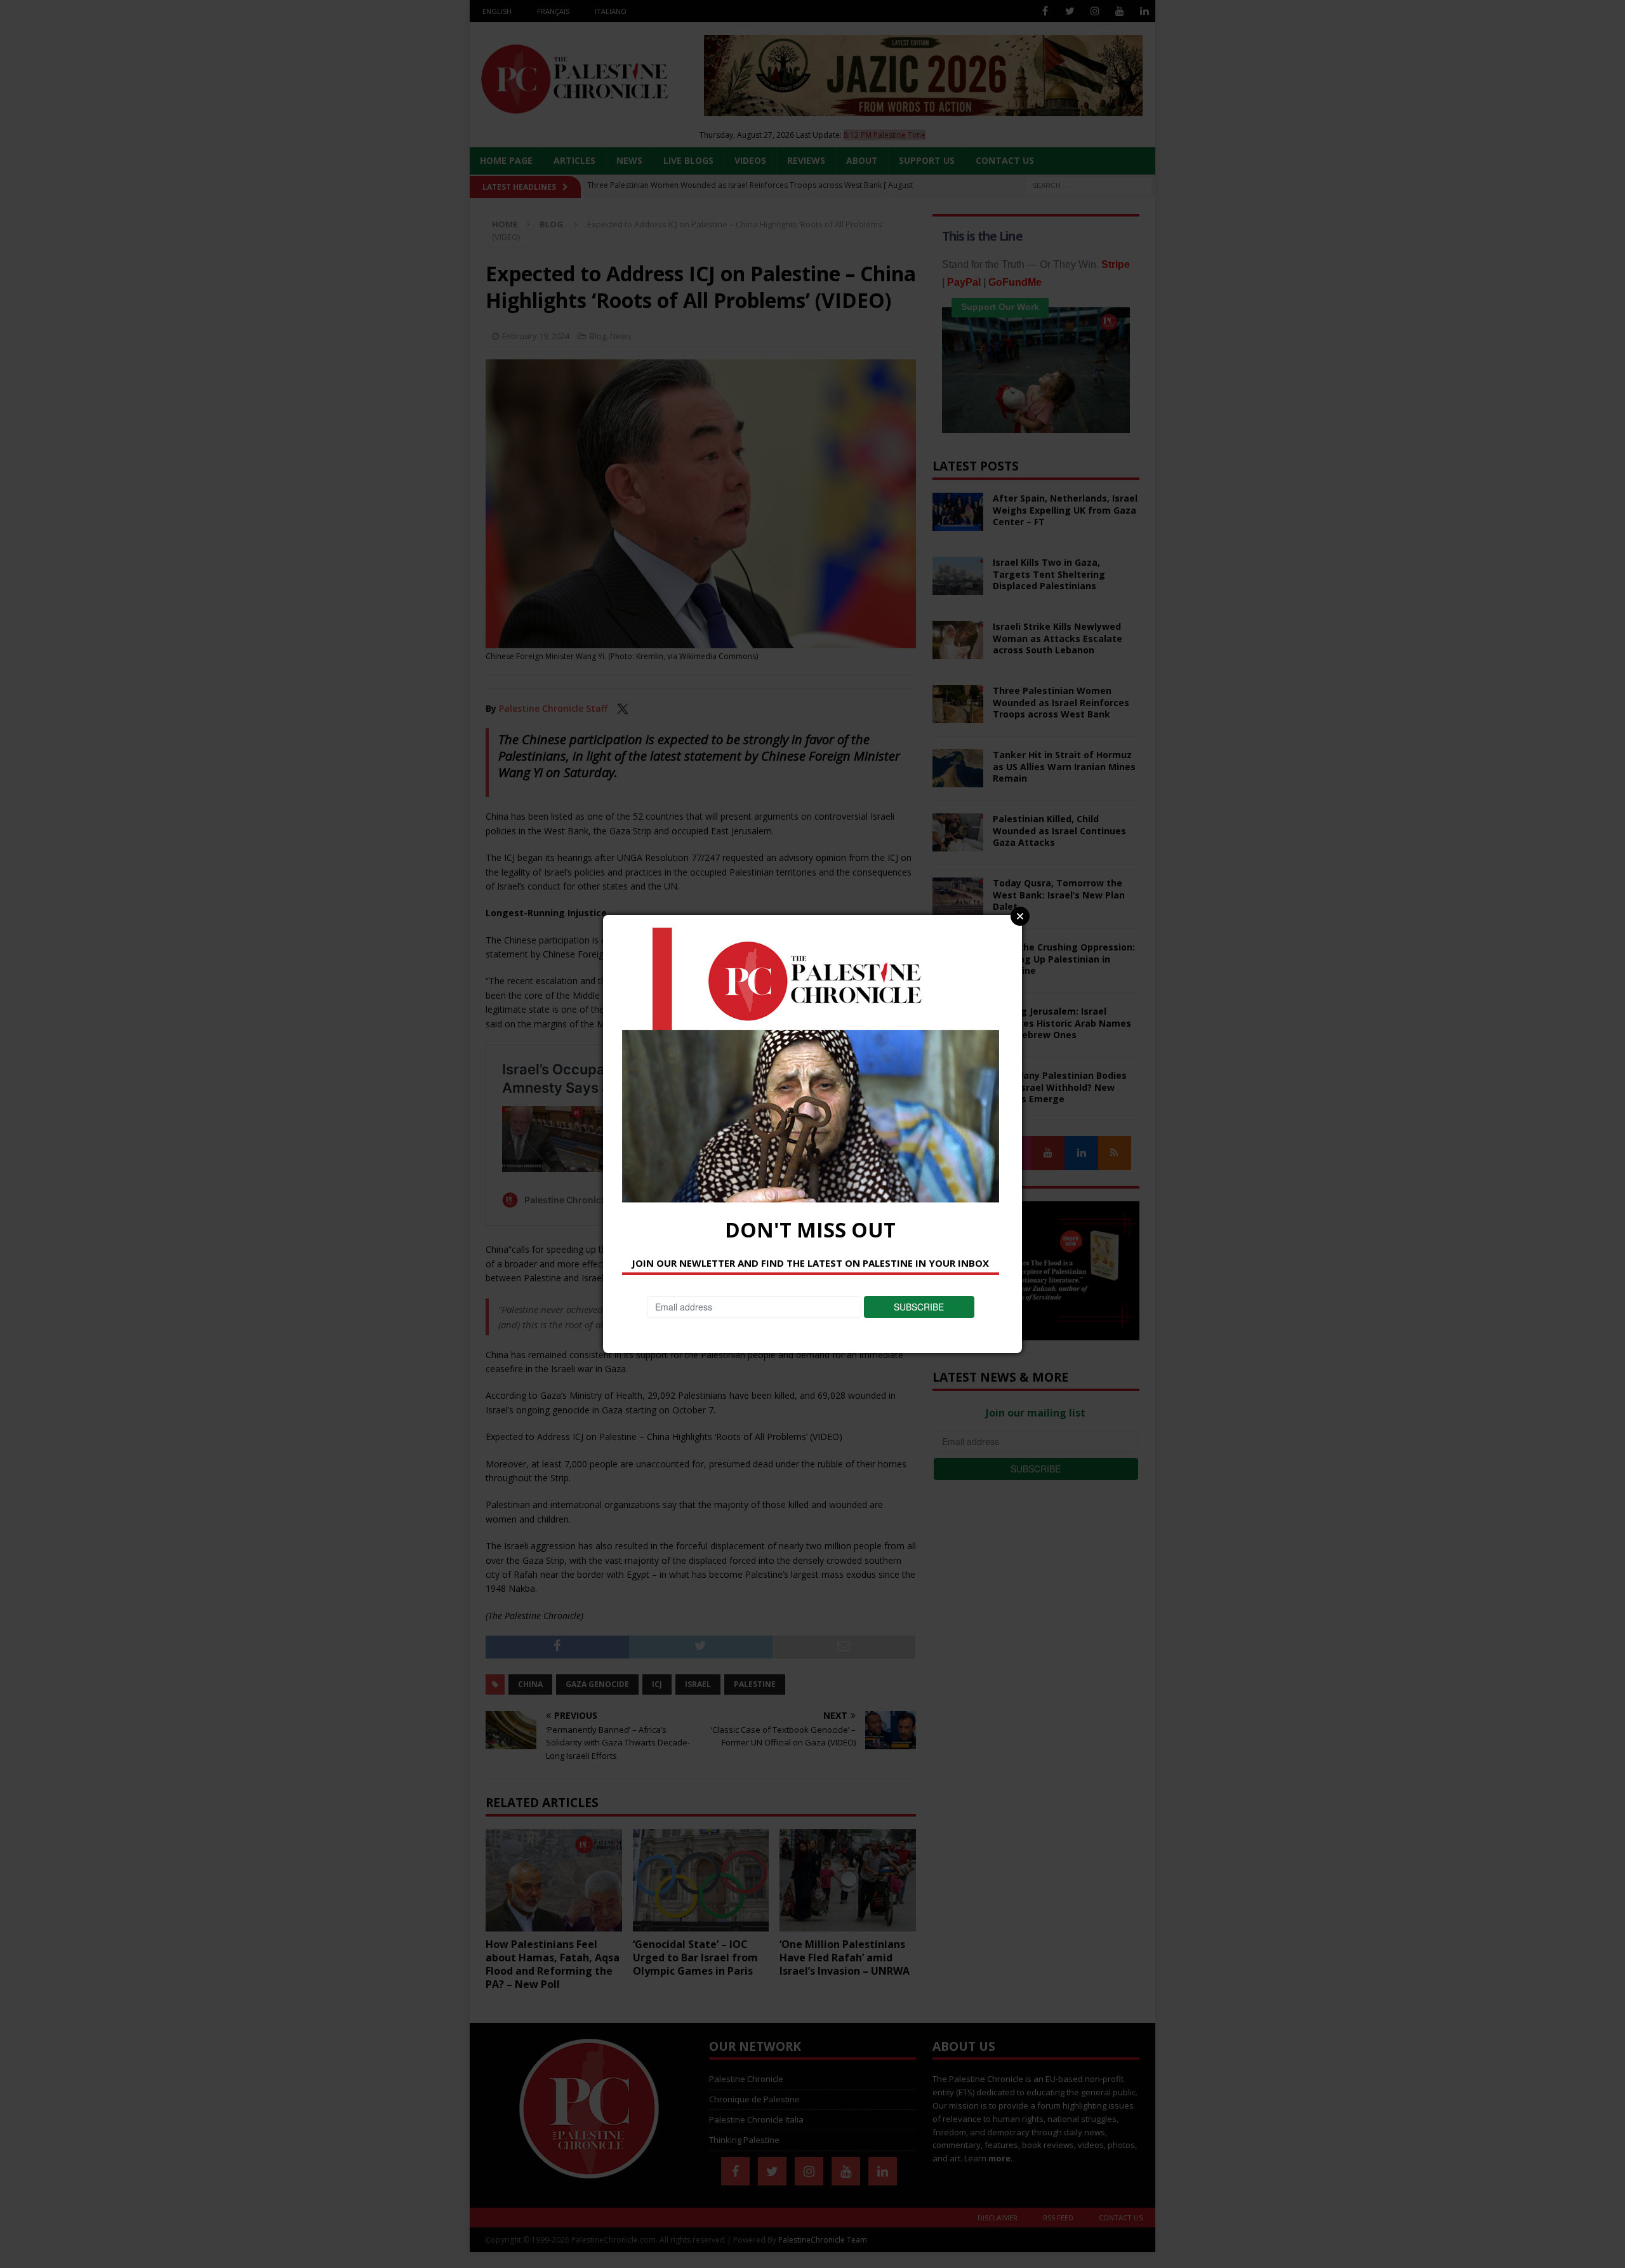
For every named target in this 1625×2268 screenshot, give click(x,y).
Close (1020, 916)
